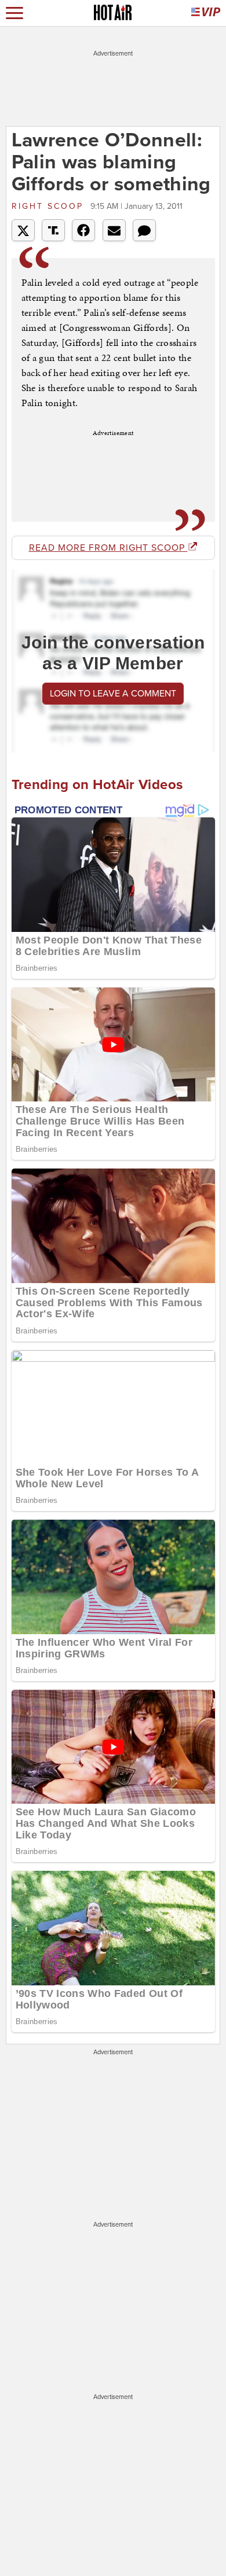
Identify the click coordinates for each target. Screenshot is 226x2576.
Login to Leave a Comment (113, 694)
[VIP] (206, 13)
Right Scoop (50, 206)
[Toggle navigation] (14, 13)
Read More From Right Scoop (108, 548)
